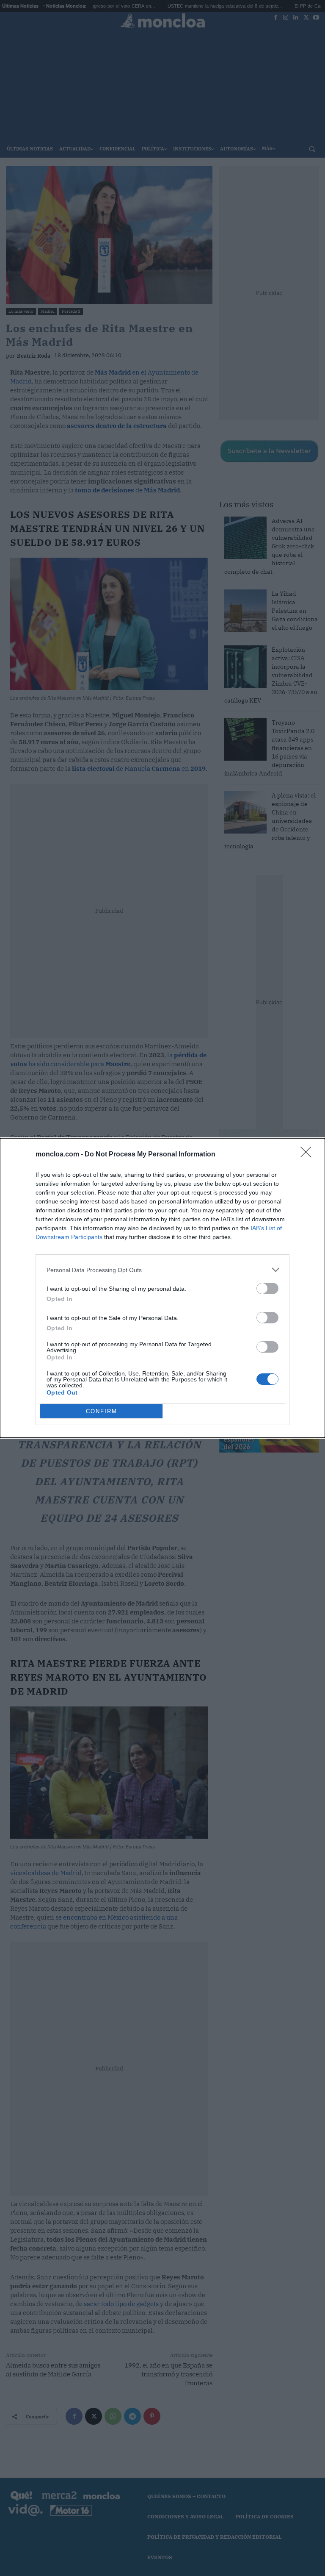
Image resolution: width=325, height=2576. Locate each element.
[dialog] (162, 1288)
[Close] (308, 1155)
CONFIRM (102, 1411)
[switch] (267, 1288)
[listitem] (162, 1270)
